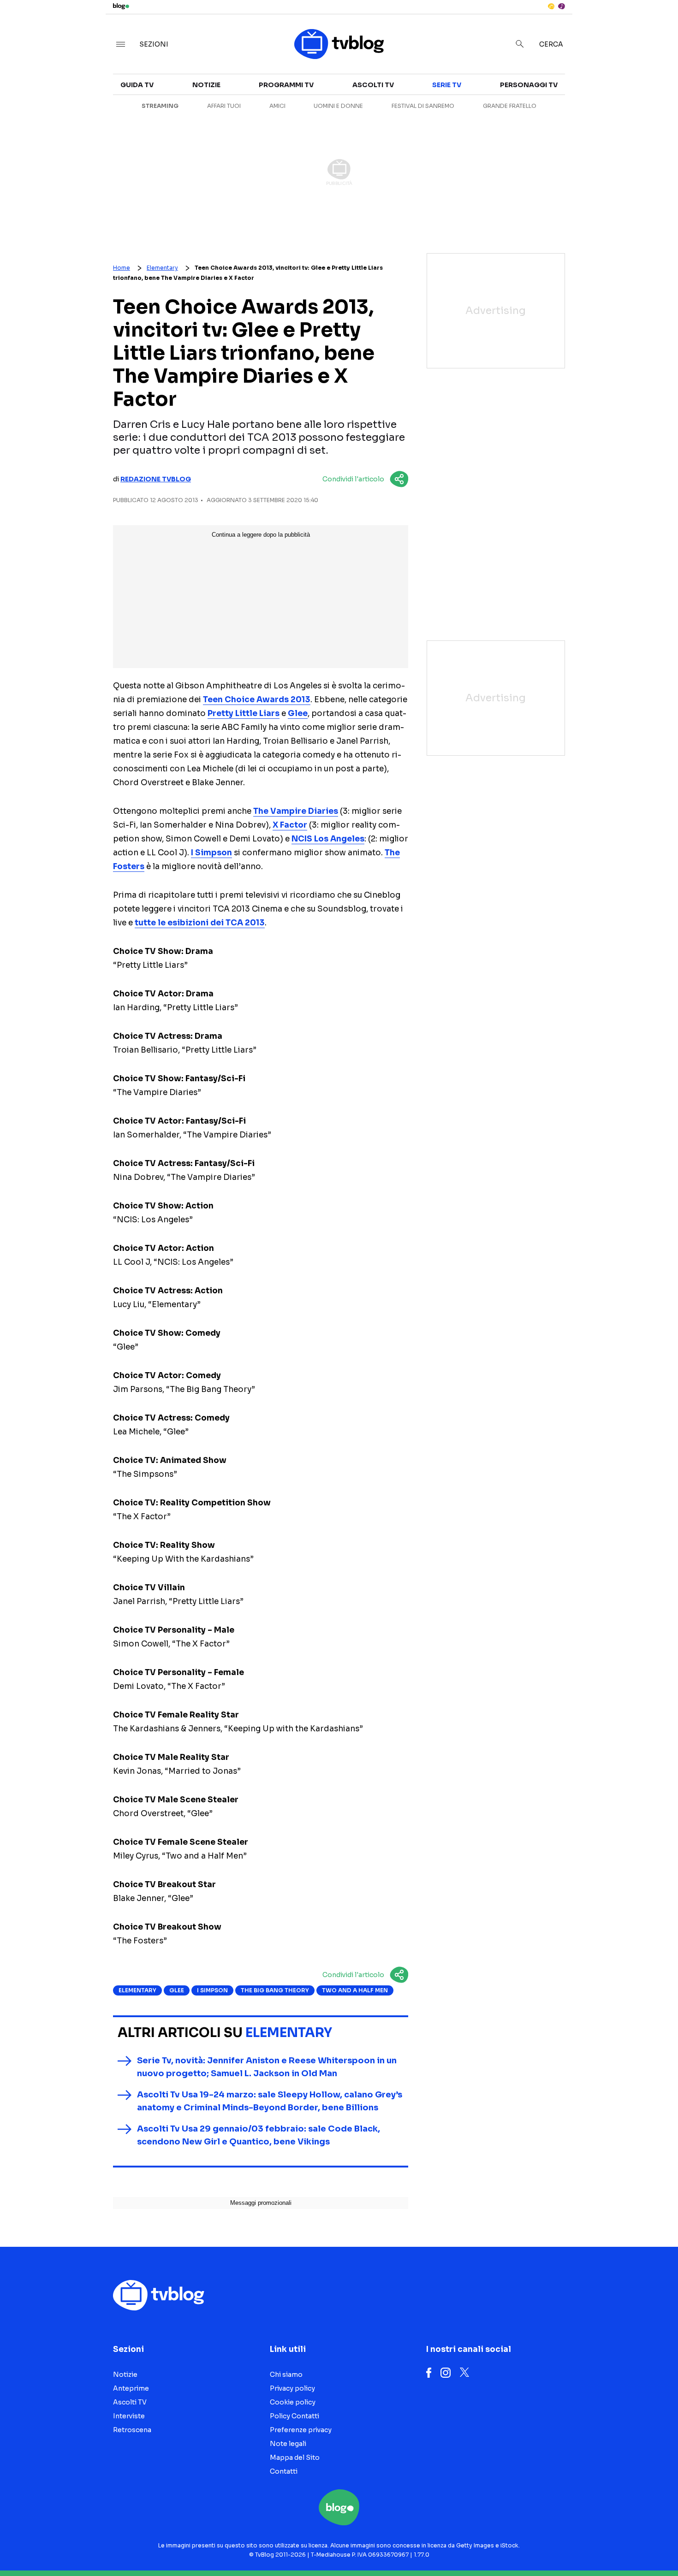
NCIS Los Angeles (328, 839)
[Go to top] (583, 2546)
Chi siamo (286, 2375)
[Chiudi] (656, 26)
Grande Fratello (510, 106)
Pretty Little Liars (244, 714)
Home (122, 268)
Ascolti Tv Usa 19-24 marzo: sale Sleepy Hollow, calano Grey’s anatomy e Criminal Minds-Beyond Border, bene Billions (270, 2101)
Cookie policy (293, 2402)
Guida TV (137, 85)
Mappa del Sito (295, 2458)
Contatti (284, 2471)
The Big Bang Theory (275, 1990)
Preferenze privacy (301, 2430)
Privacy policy (292, 2388)
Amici (277, 106)
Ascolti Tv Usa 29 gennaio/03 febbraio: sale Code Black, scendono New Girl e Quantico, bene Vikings (259, 2135)
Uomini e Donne (338, 106)
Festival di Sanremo (423, 106)
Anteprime (131, 2388)
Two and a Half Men (355, 1990)
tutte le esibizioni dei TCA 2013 (200, 923)
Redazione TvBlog (156, 479)
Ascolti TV (373, 85)
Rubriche (588, 107)
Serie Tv (447, 85)
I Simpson (211, 853)
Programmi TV (286, 85)
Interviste (590, 90)
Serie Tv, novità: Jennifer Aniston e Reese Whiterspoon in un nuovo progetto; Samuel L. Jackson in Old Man (267, 2067)
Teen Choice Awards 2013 (257, 700)
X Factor (290, 825)
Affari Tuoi (224, 106)
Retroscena (132, 2430)
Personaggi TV (529, 85)
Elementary (162, 268)
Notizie (206, 85)
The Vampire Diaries (296, 811)
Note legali (288, 2444)
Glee (298, 714)
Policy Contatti (294, 2416)
